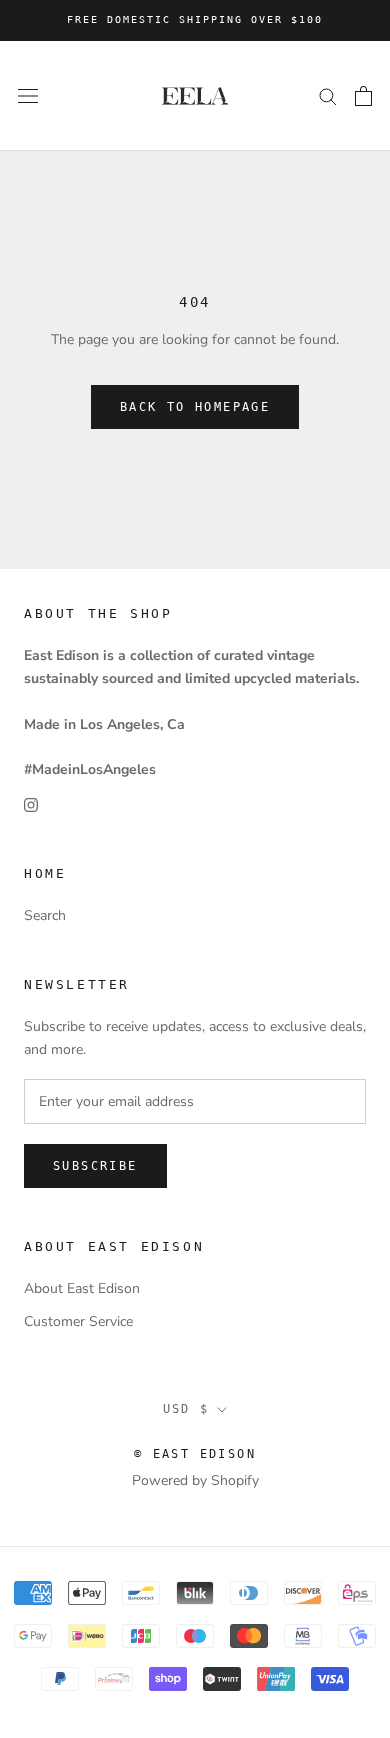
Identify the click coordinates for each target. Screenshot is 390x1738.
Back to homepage (195, 407)
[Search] (328, 95)
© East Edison (195, 1454)
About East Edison (82, 1288)
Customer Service (78, 1321)
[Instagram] (31, 803)
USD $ (186, 1409)
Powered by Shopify (195, 1480)
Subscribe (95, 1166)
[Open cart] (363, 96)
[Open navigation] (28, 95)
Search (45, 915)
